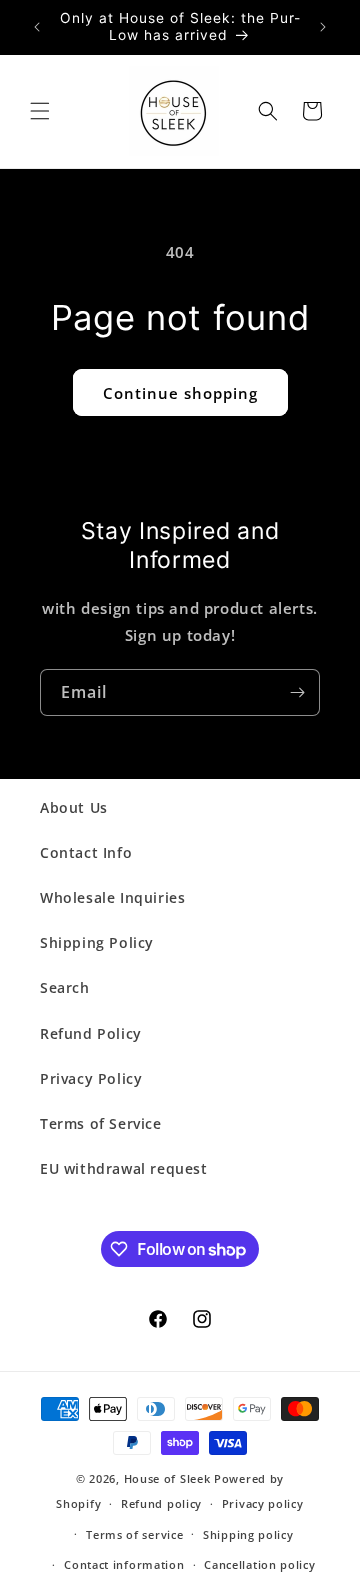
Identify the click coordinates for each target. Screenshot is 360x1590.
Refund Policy (91, 1033)
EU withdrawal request (124, 1168)
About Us (74, 807)
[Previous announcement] (37, 27)
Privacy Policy (91, 1078)
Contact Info (86, 852)
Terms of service (134, 1534)
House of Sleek (167, 1478)
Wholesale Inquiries (112, 897)
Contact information (124, 1564)
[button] (40, 111)
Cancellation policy (259, 1564)
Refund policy (161, 1503)
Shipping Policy (97, 942)
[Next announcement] (323, 27)
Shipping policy (248, 1534)
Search (65, 987)
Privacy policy (263, 1503)
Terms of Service (101, 1123)
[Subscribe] (297, 692)
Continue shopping (180, 393)
